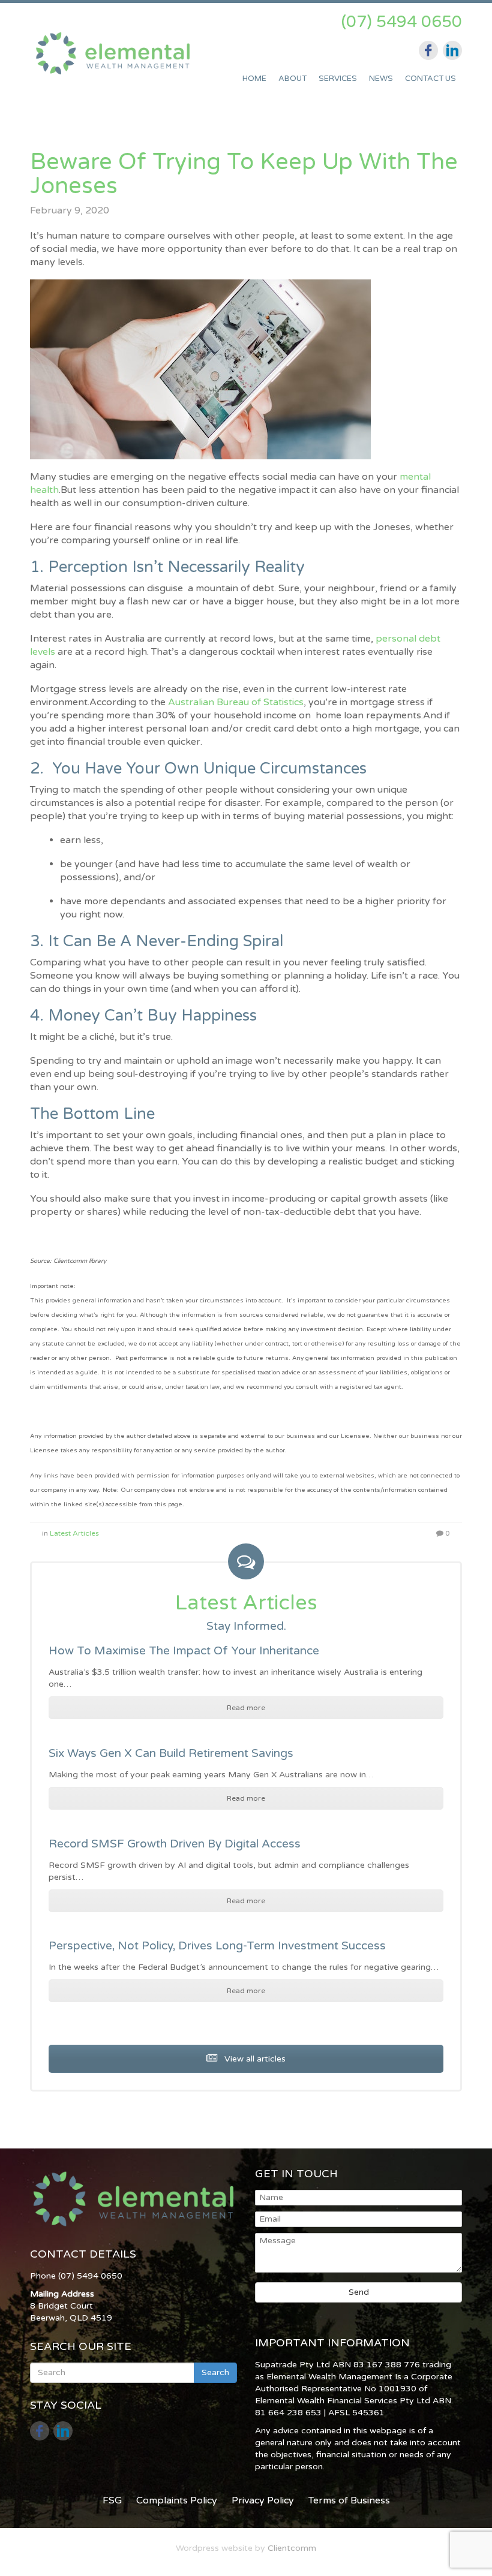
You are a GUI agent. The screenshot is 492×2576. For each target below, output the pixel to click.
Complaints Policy (177, 2500)
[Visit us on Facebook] (428, 50)
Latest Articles (74, 1533)
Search (215, 2372)
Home (254, 79)
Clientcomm (292, 2548)
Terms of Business (349, 2500)
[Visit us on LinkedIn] (452, 50)
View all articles (254, 2059)
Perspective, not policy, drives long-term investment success (217, 1946)
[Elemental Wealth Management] (115, 57)
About (292, 79)
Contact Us (430, 79)
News (381, 79)
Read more (246, 1708)
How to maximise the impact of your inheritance (184, 1651)
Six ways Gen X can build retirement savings (171, 1753)
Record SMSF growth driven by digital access (175, 1844)
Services (338, 79)
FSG (112, 2500)
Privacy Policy (263, 2500)
